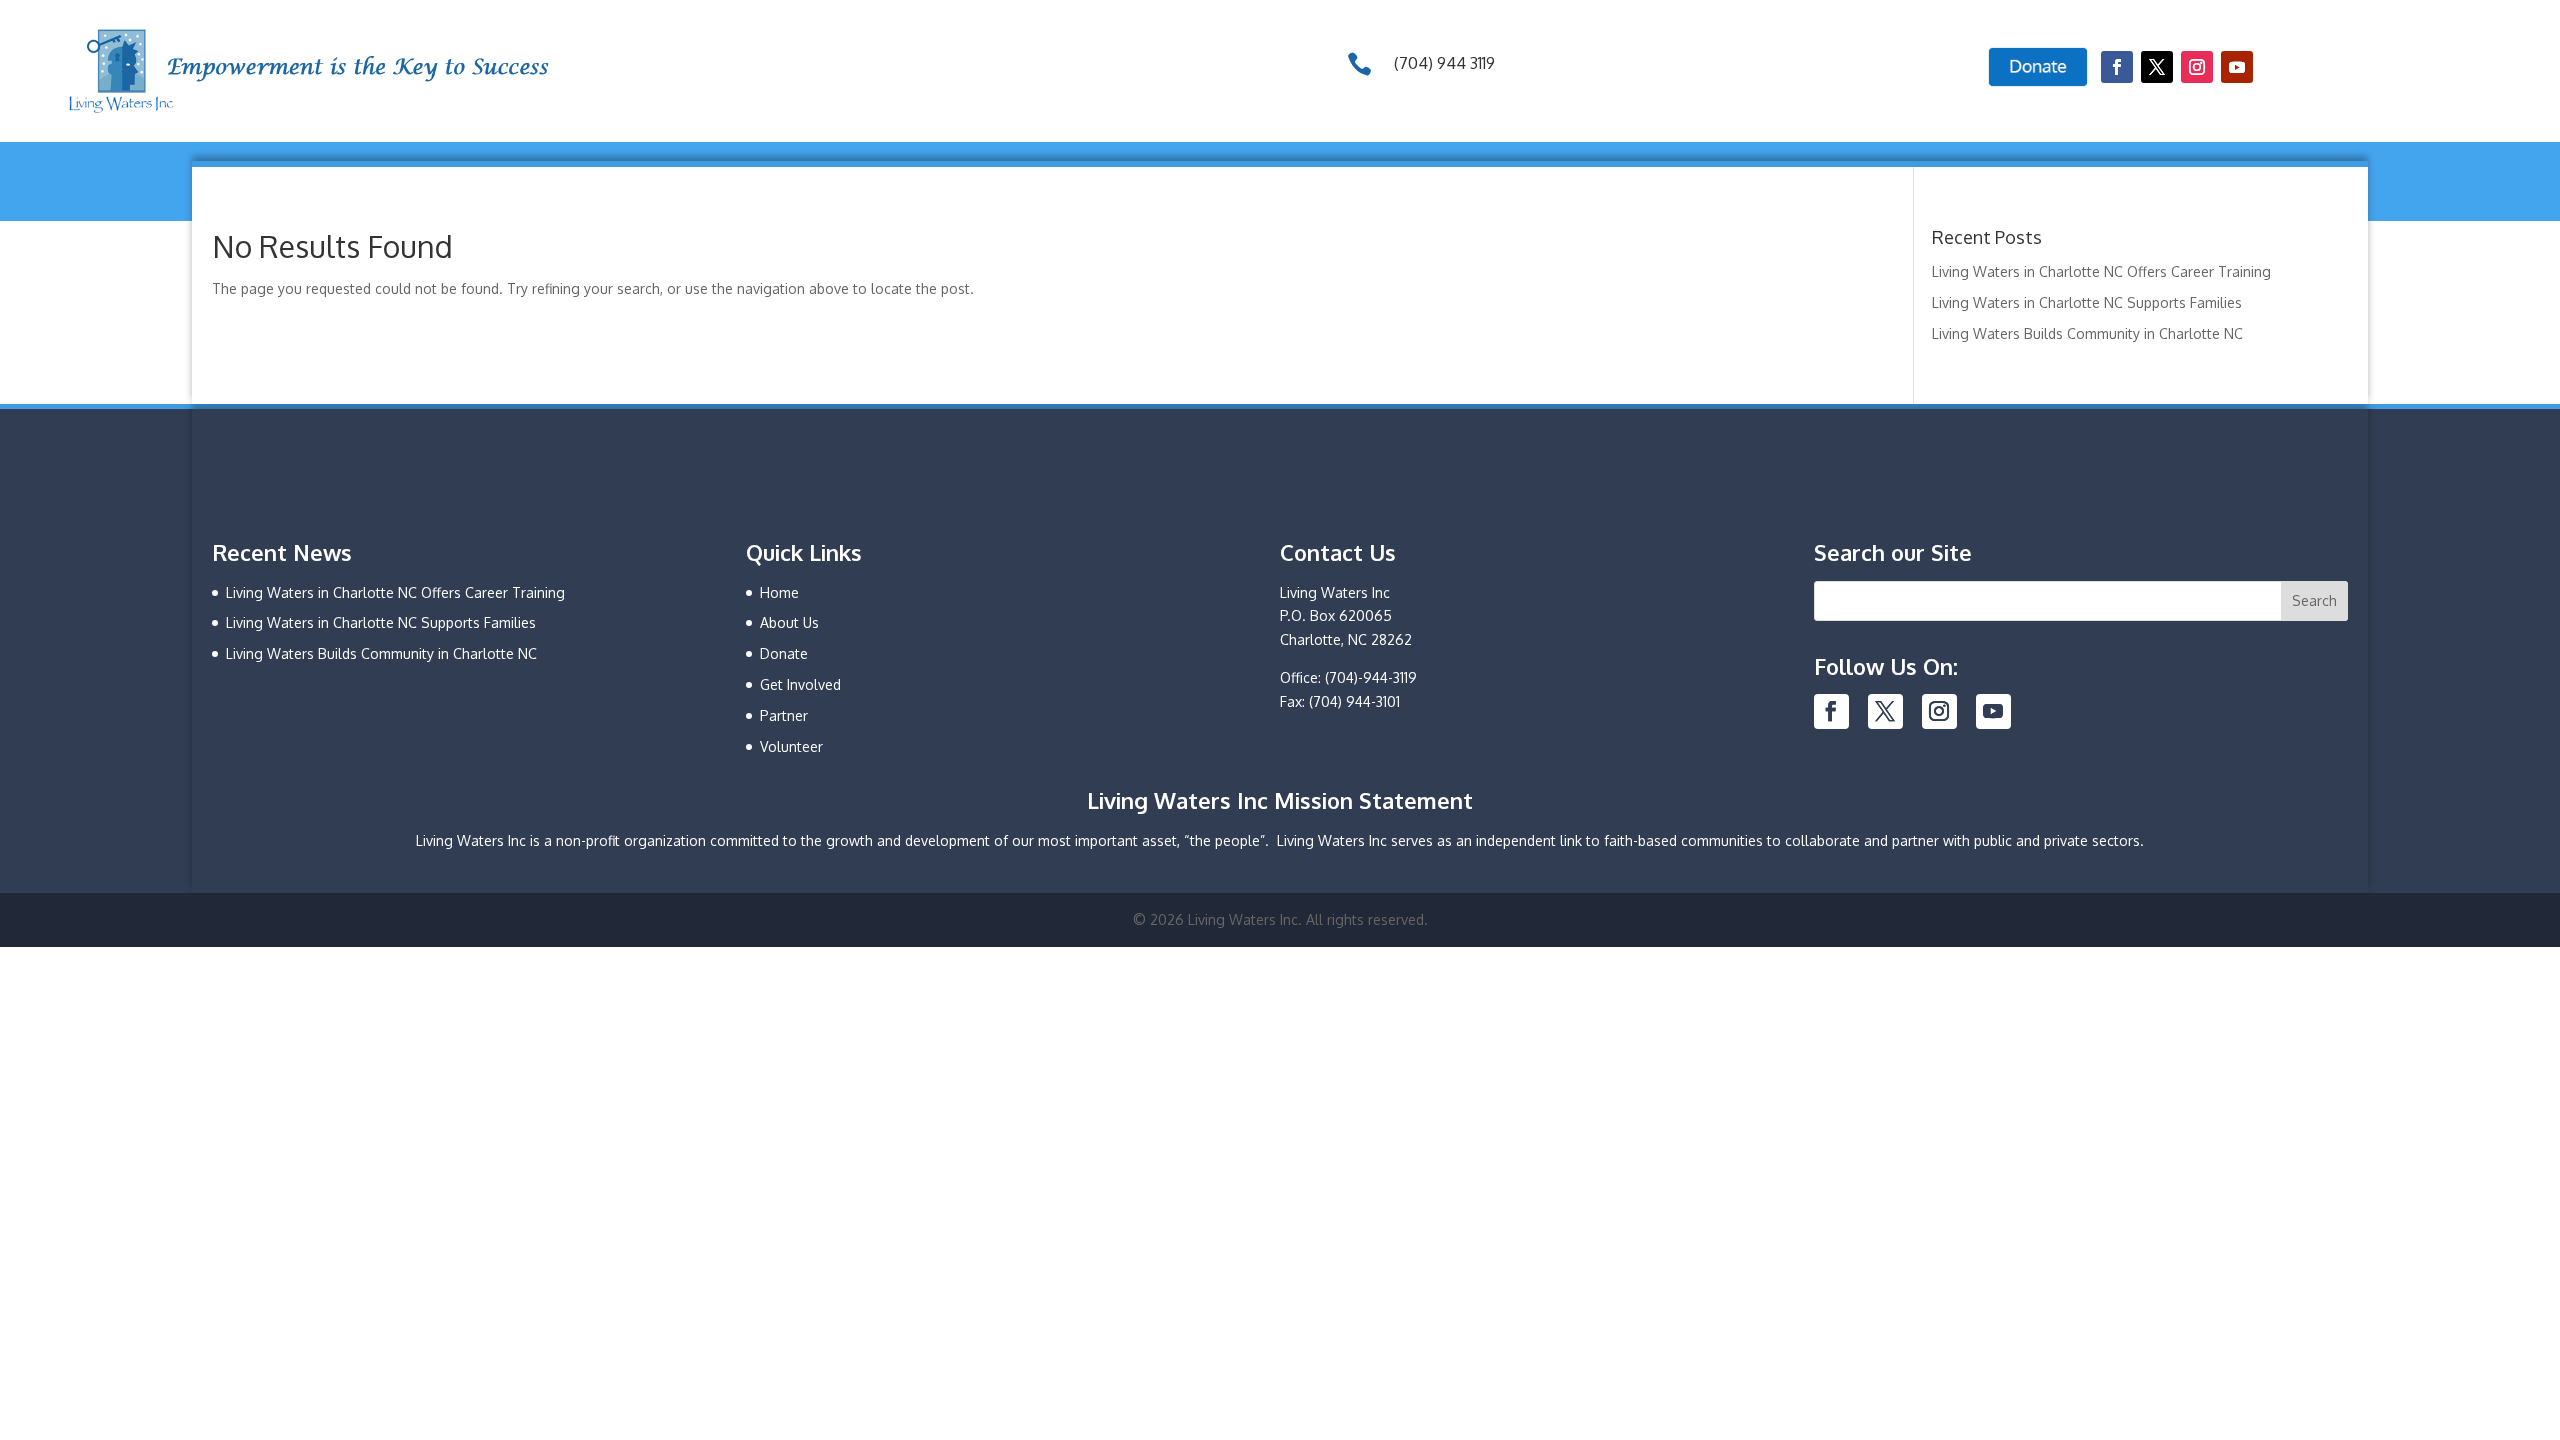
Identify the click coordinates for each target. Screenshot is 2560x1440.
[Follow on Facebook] (2117, 67)
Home (779, 592)
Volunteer (791, 746)
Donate (784, 653)
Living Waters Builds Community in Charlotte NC (2087, 333)
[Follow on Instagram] (2197, 67)
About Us (789, 622)
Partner (784, 715)
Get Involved (800, 684)
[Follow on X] (2157, 67)
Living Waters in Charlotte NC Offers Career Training (2101, 271)
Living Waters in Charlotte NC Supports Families (2087, 302)
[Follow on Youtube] (2237, 67)
